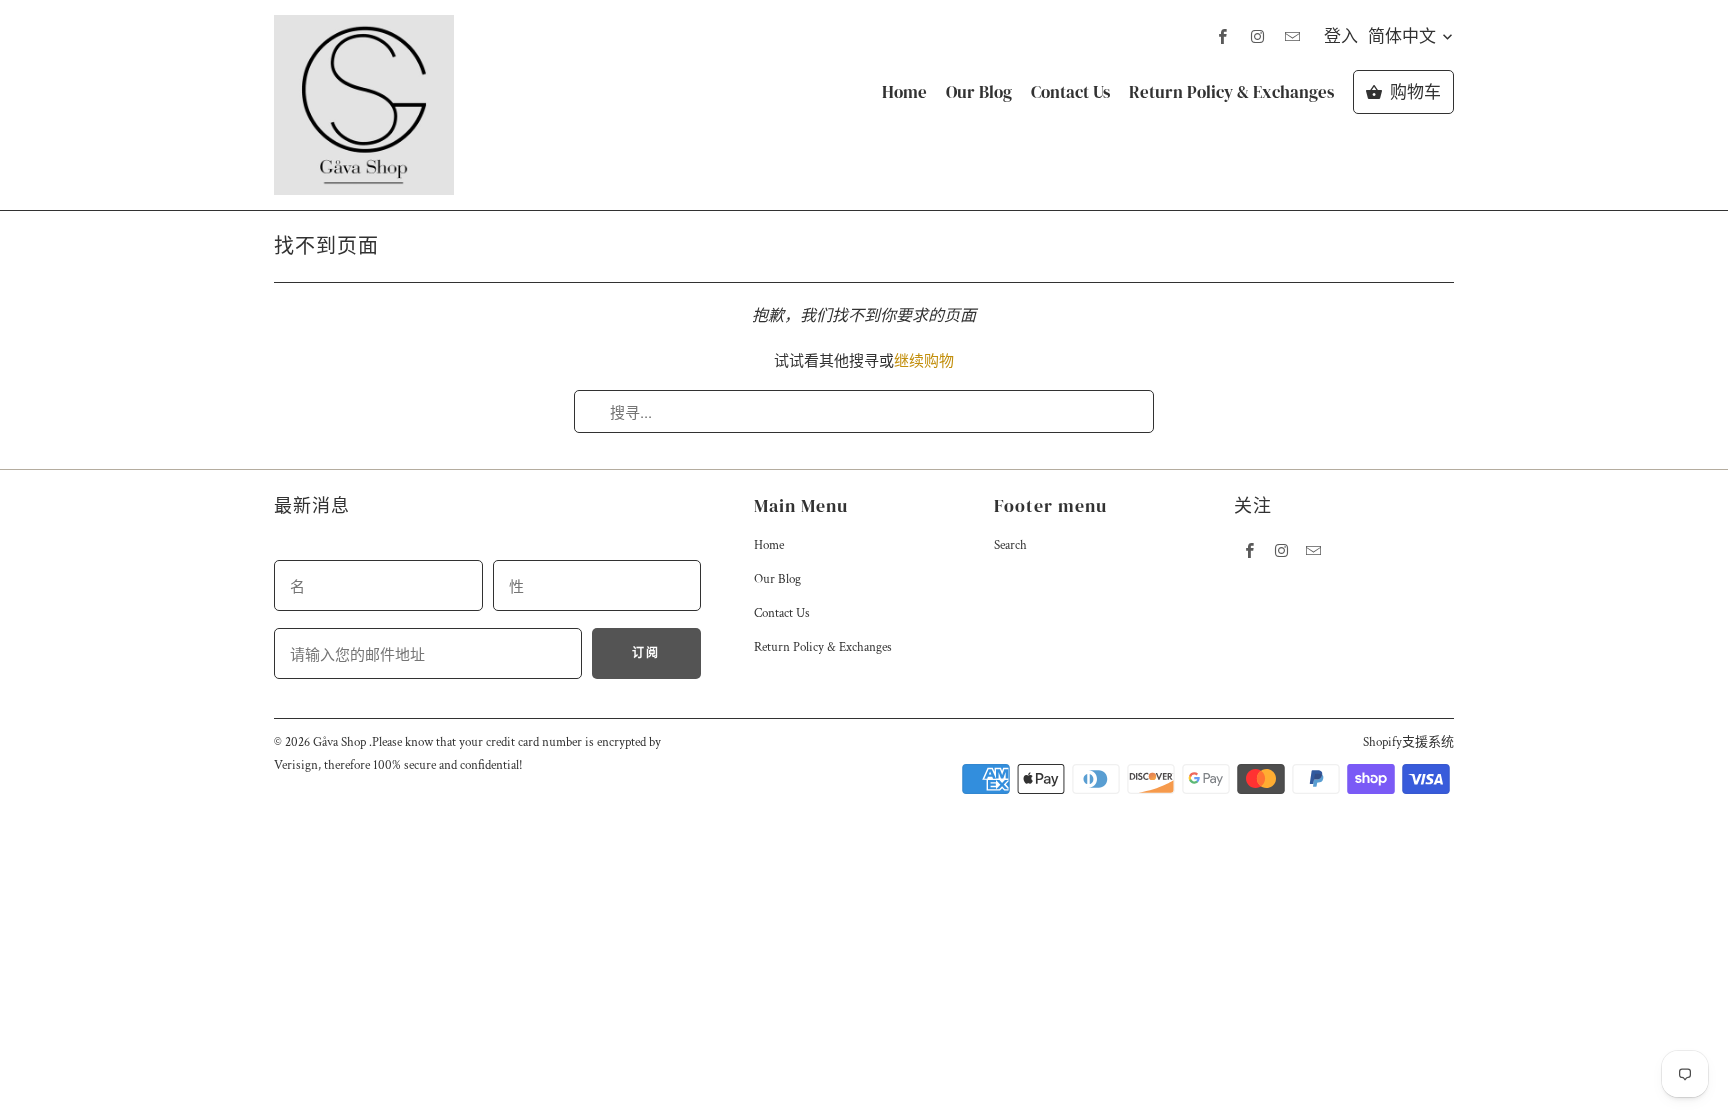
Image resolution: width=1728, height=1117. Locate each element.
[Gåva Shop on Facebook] (1222, 36)
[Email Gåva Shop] (1292, 36)
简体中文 (1404, 36)
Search (1010, 545)
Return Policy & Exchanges (1231, 92)
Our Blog (979, 92)
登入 (1341, 36)
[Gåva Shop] (364, 105)
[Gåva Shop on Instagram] (1257, 36)
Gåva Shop (341, 742)
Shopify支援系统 (1408, 742)
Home (904, 92)
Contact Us (1070, 92)
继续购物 (924, 361)
